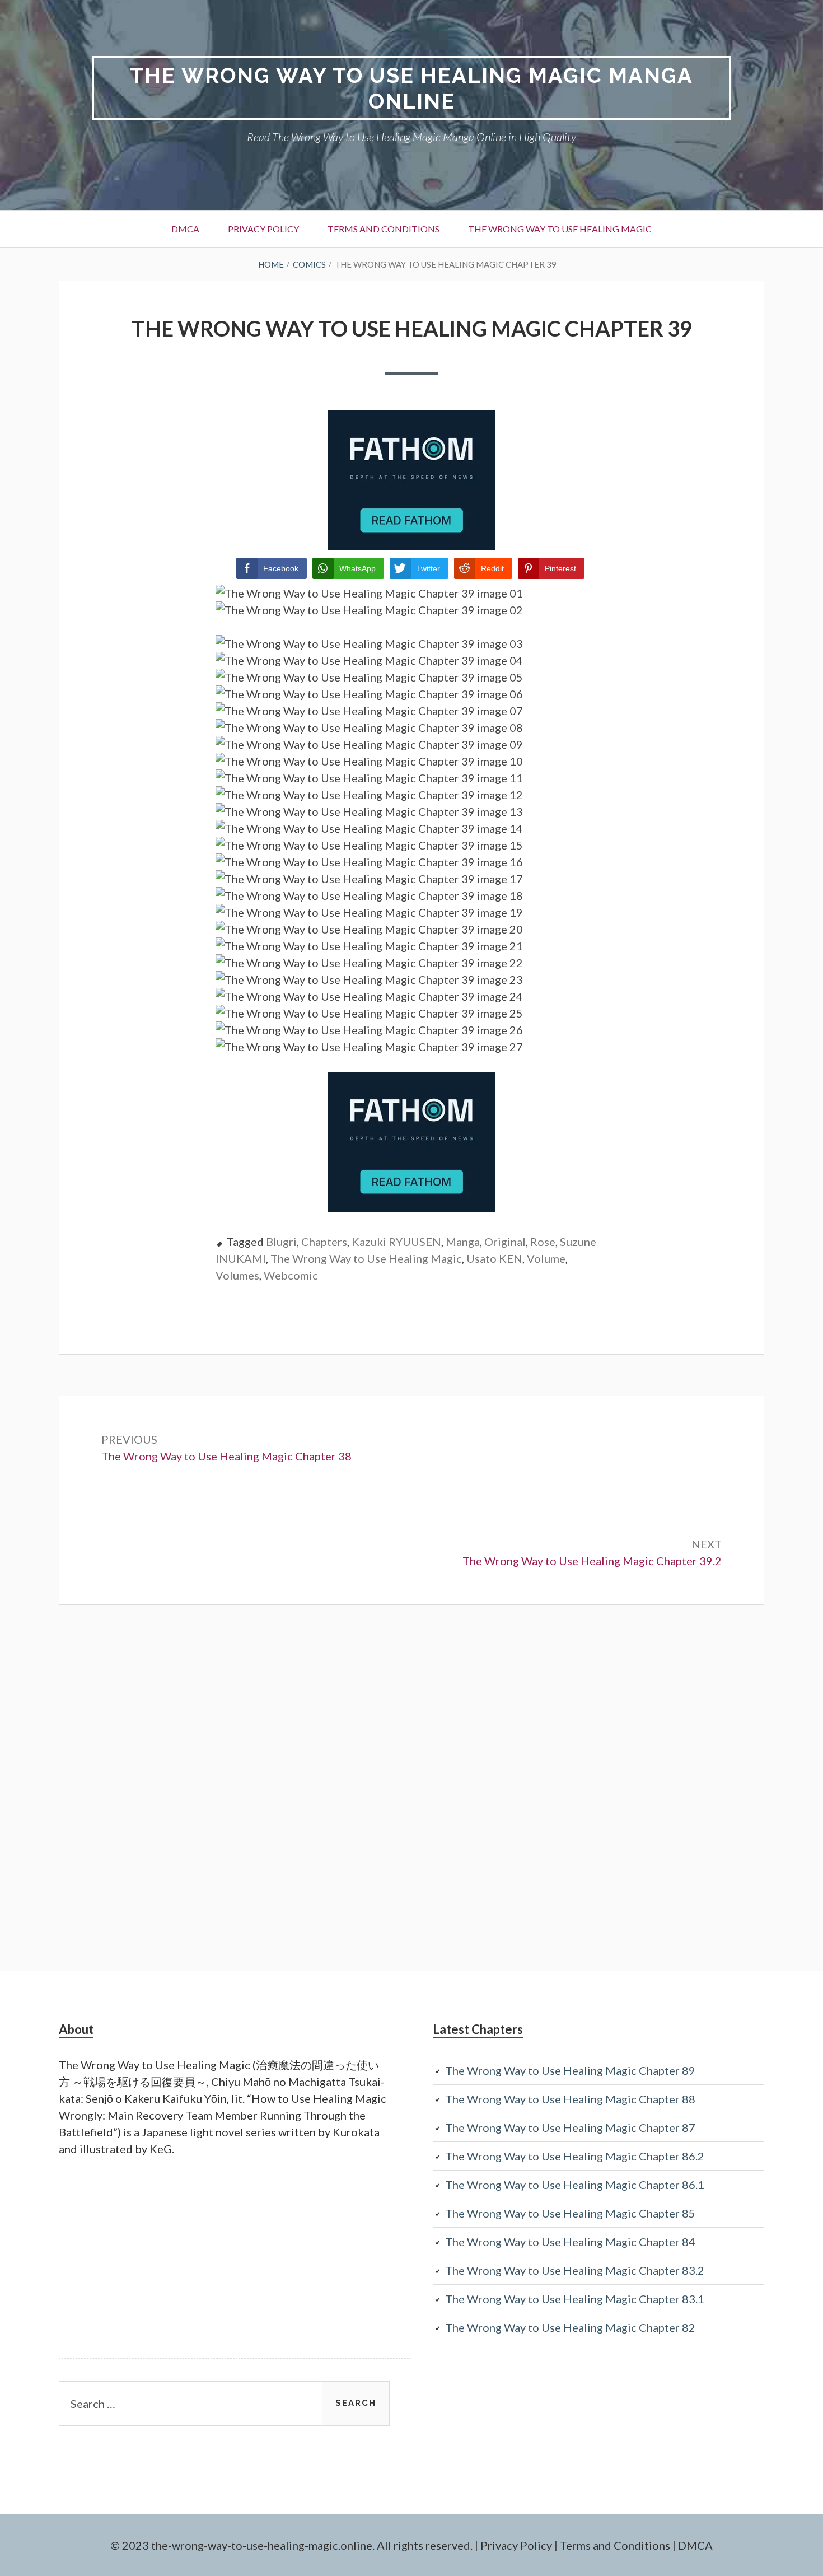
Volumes (237, 1275)
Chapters (324, 1242)
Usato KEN (494, 1258)
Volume (546, 1258)
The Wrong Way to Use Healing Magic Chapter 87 (570, 2127)
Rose (543, 1242)
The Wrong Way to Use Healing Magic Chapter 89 (570, 2070)
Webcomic (291, 1275)
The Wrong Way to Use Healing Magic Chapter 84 (570, 2242)
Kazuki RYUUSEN (396, 1242)
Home (271, 264)
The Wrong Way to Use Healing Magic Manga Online (411, 88)
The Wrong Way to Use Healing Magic (560, 229)
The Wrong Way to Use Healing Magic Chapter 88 (570, 2099)
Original (505, 1242)
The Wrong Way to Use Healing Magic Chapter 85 (570, 2213)
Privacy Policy (263, 229)
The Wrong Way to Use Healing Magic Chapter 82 (570, 2327)
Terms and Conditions (384, 229)
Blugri (281, 1242)
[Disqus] (411, 1786)
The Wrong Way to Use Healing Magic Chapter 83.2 (575, 2270)
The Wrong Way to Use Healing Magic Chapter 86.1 (575, 2185)
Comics (309, 264)
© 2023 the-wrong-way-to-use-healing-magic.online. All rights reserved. (291, 2545)
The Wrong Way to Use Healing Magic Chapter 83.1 (575, 2299)
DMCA (185, 229)
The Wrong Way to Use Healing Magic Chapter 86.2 (575, 2156)
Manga (463, 1242)
